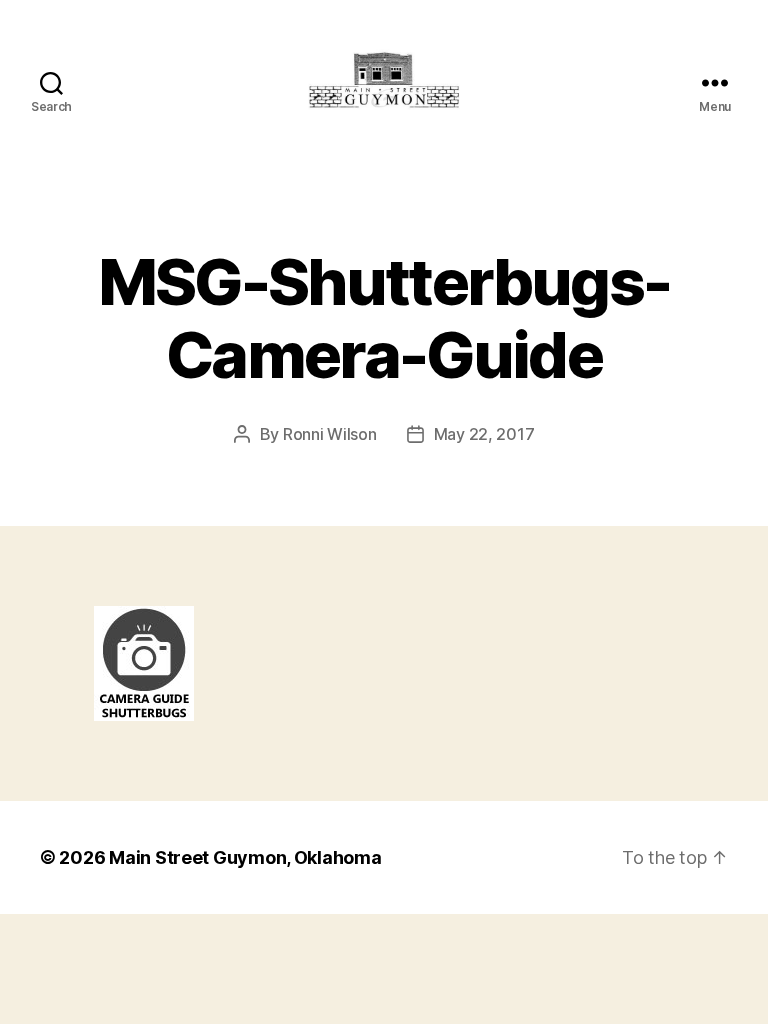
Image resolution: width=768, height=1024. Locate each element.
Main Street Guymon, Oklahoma (245, 857)
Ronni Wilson (330, 434)
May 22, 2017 (484, 434)
